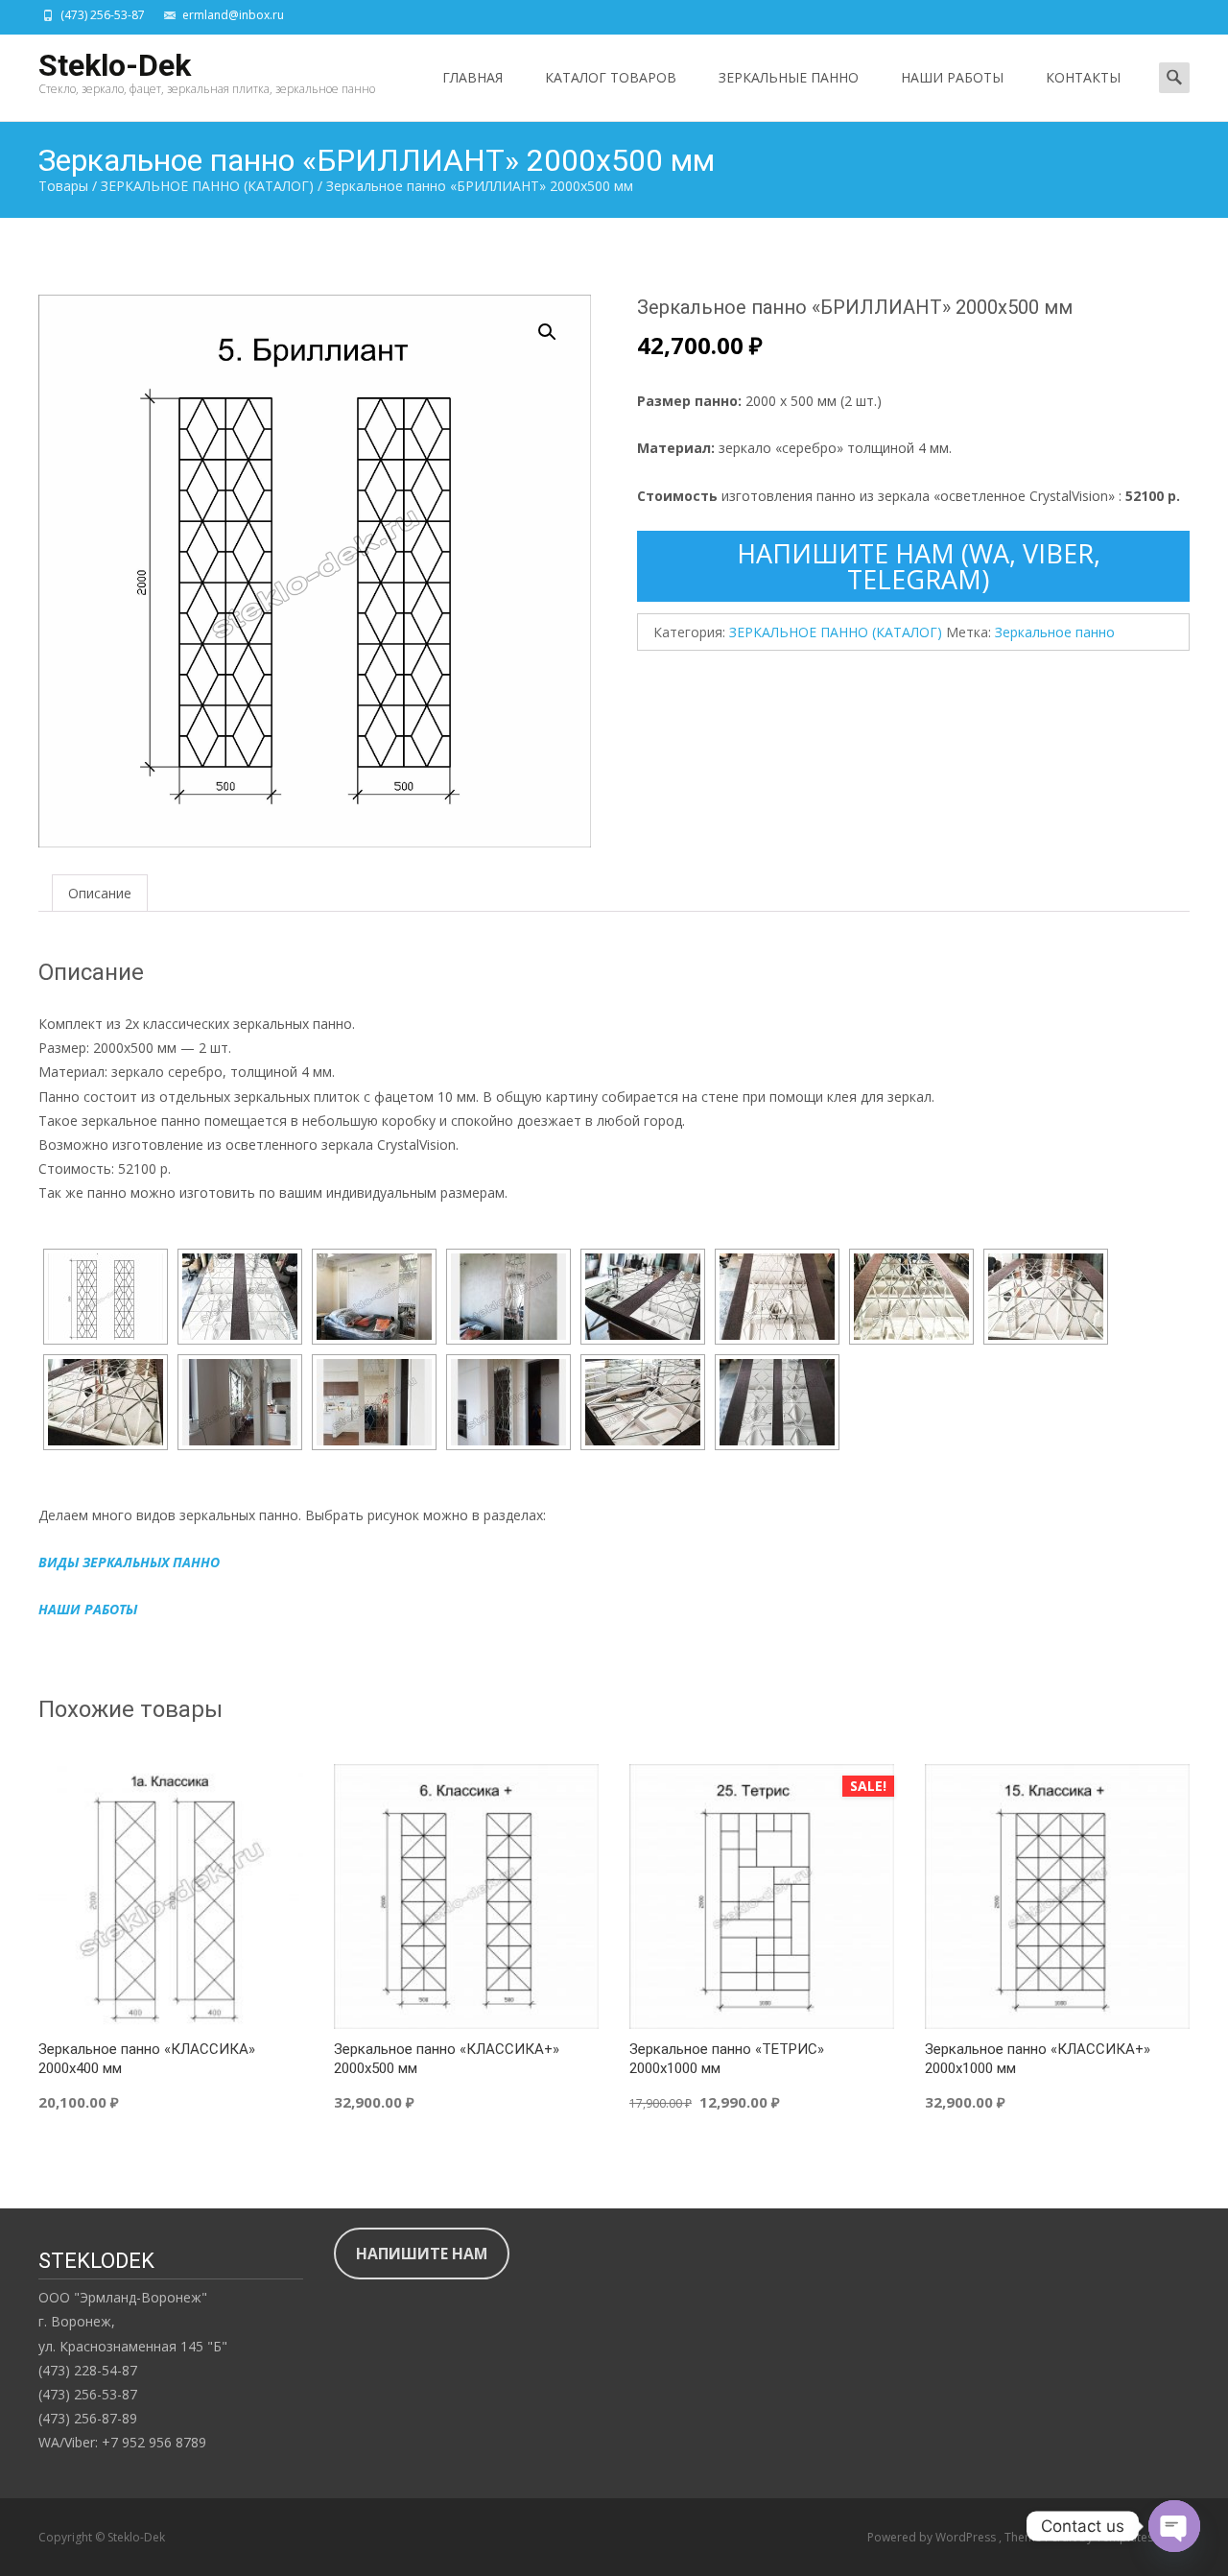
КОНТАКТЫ (1083, 77)
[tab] (100, 893)
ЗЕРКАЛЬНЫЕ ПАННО (789, 77)
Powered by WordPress (933, 2537)
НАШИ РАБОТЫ (952, 77)
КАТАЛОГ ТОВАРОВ (611, 77)
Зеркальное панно (1055, 632)
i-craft (1062, 2537)
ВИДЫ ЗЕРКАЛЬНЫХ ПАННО (129, 1562)
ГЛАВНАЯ (472, 77)
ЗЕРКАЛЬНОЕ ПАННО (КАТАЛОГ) (836, 632)
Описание (100, 893)
